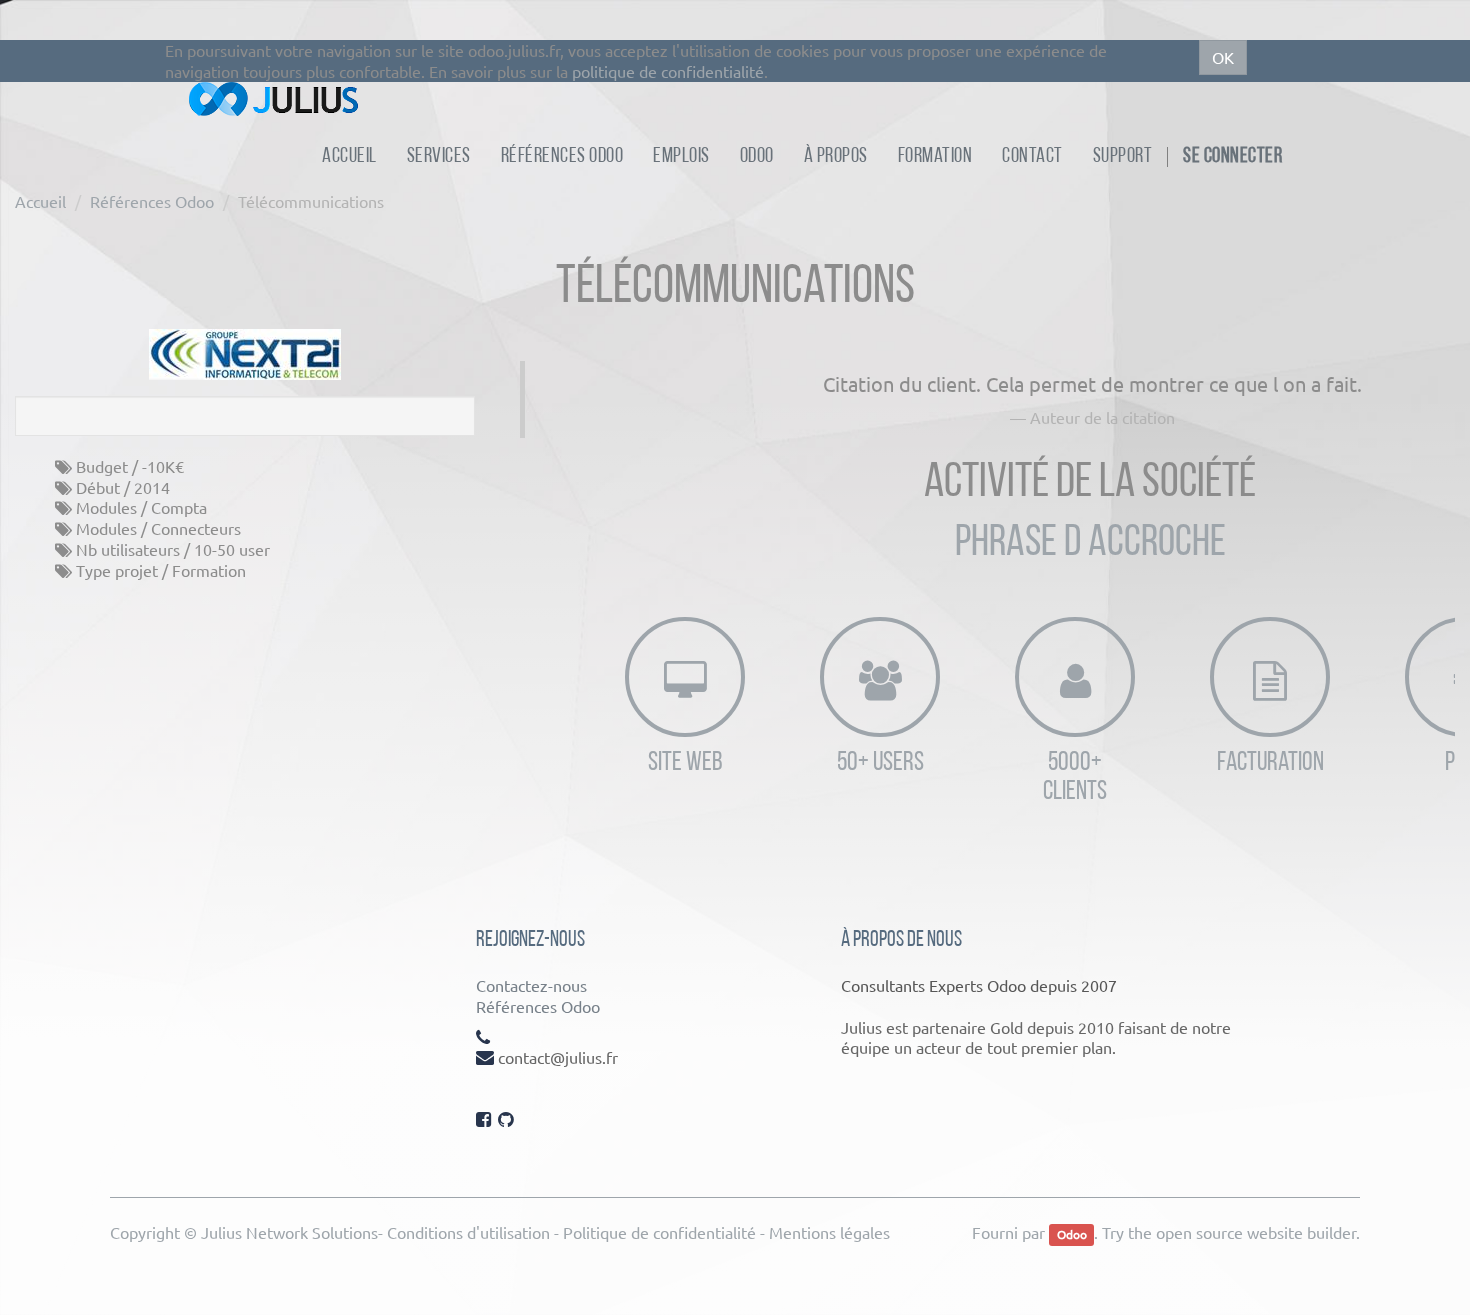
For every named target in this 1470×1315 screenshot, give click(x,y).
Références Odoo (152, 201)
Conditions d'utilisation (468, 1232)
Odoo (1072, 1234)
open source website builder (1256, 1232)
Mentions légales (829, 1232)
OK (1223, 57)
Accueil (40, 201)
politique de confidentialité (668, 71)
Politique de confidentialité (659, 1232)
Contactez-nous (531, 985)
